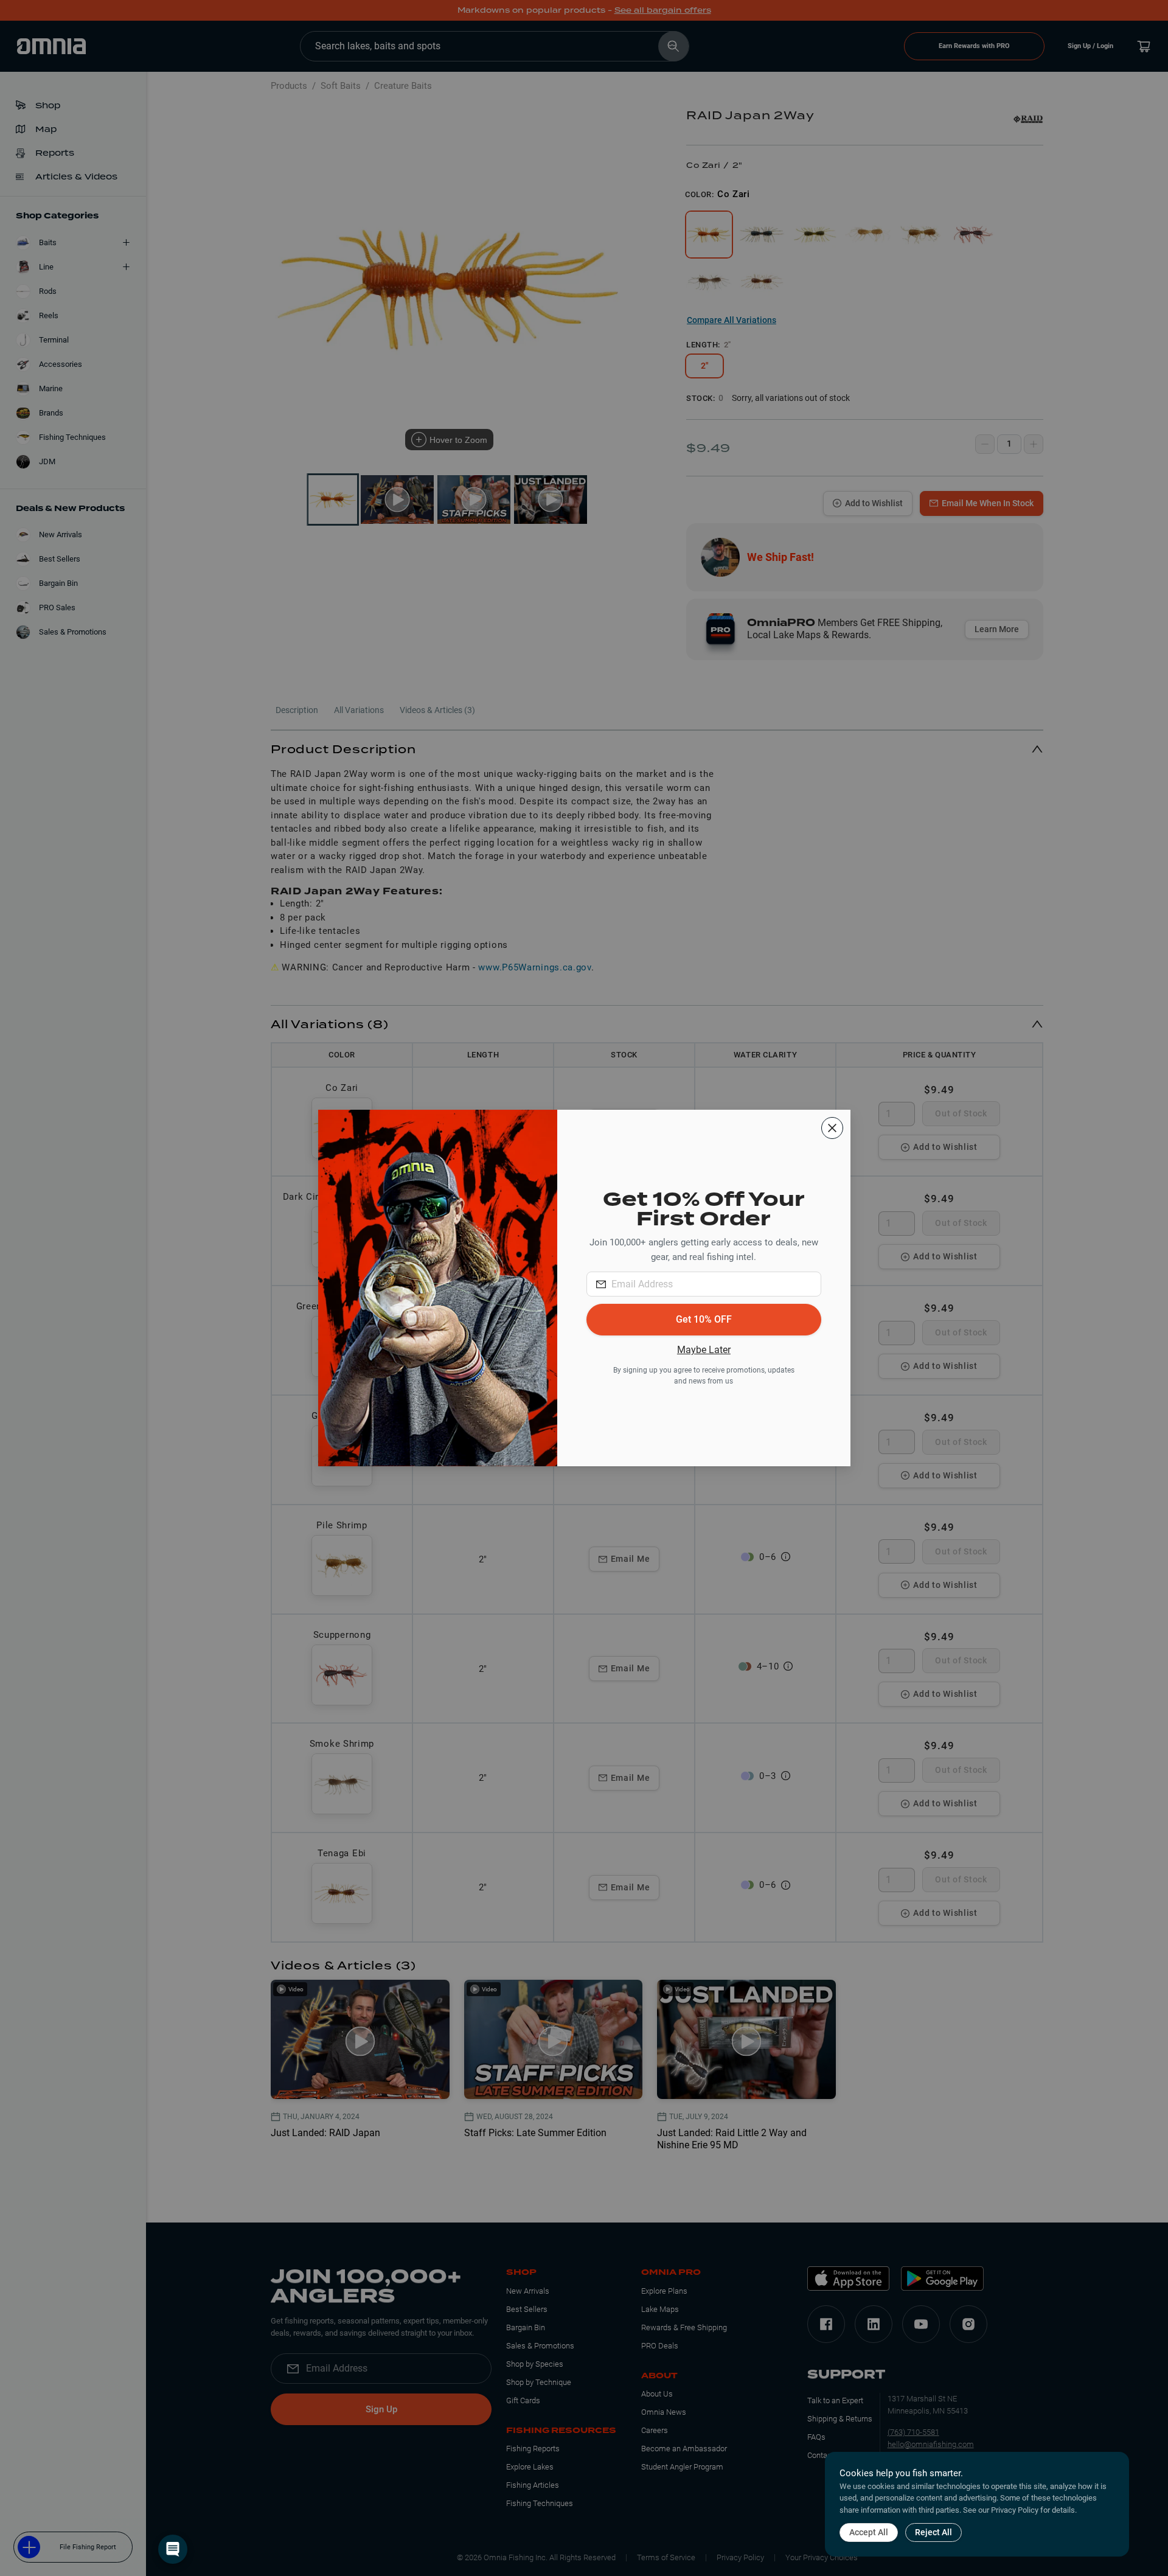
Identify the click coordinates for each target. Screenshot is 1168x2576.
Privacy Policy (1015, 2510)
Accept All (869, 2532)
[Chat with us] (173, 2549)
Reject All (933, 2532)
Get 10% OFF (704, 1319)
